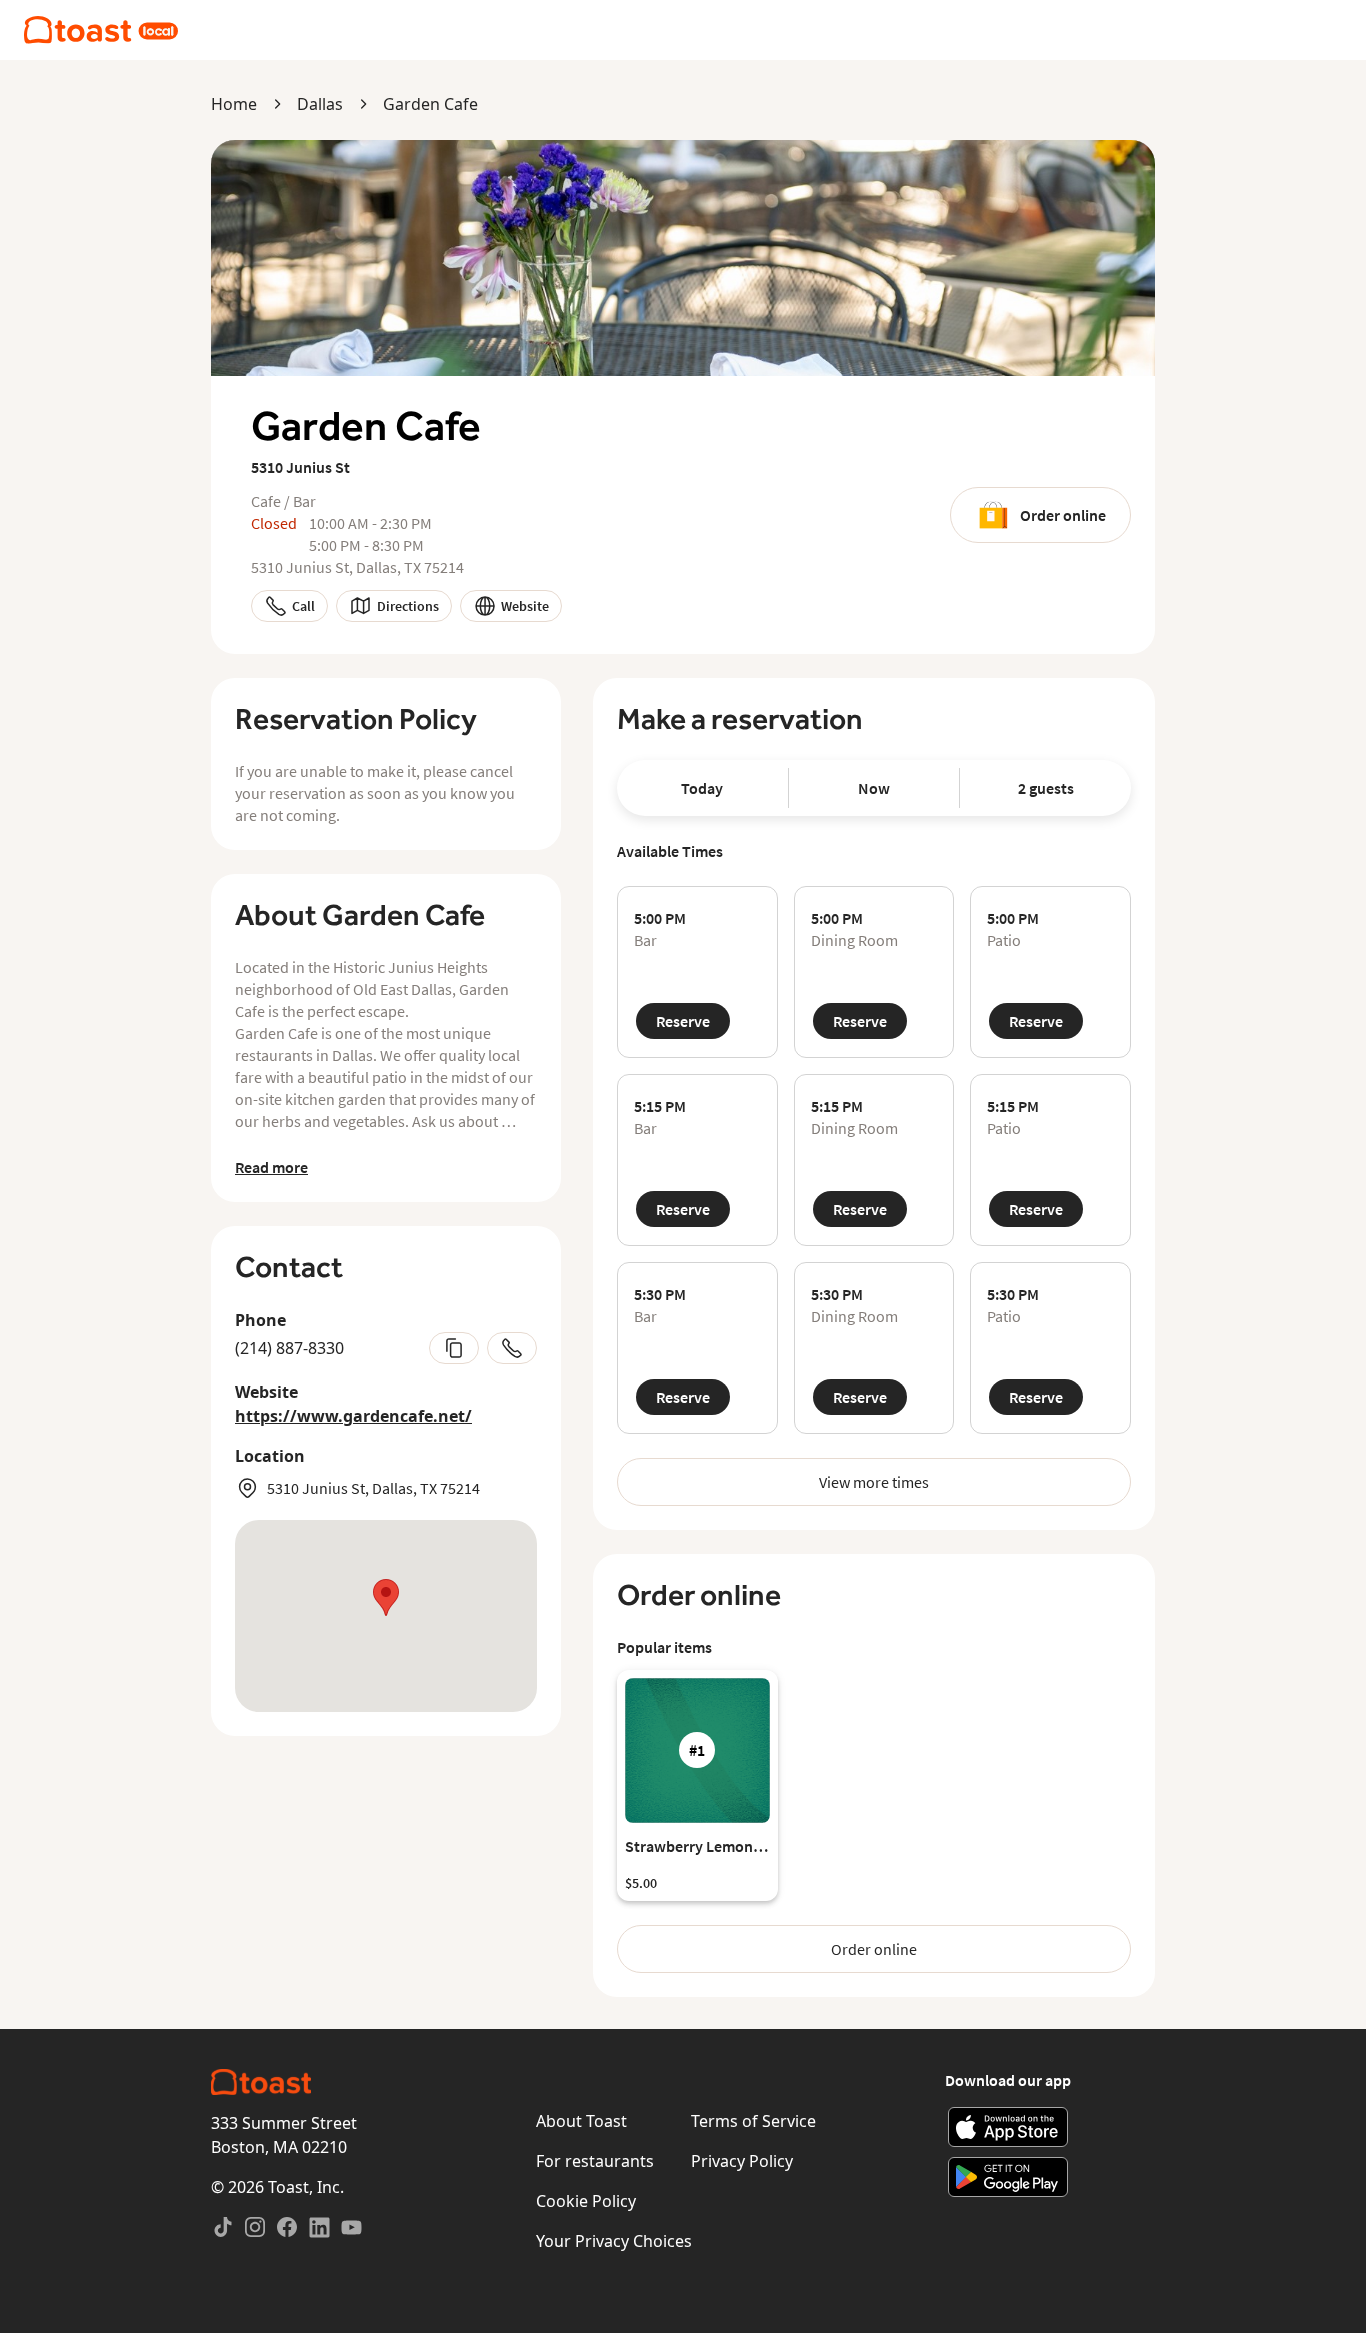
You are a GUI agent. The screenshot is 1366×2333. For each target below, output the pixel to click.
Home (234, 104)
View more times (874, 1482)
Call (303, 606)
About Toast (581, 2121)
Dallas (320, 104)
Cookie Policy (586, 2201)
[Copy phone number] (454, 1348)
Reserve (683, 1021)
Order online (1063, 515)
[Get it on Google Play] (1008, 2177)
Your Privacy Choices (614, 2241)
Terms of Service (753, 2121)
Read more (271, 1167)
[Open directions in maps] (386, 1616)
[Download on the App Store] (1008, 2127)
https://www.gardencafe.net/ (353, 1416)
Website (525, 606)
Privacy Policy (742, 2161)
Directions (408, 606)
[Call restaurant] (512, 1348)
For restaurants (595, 2161)
